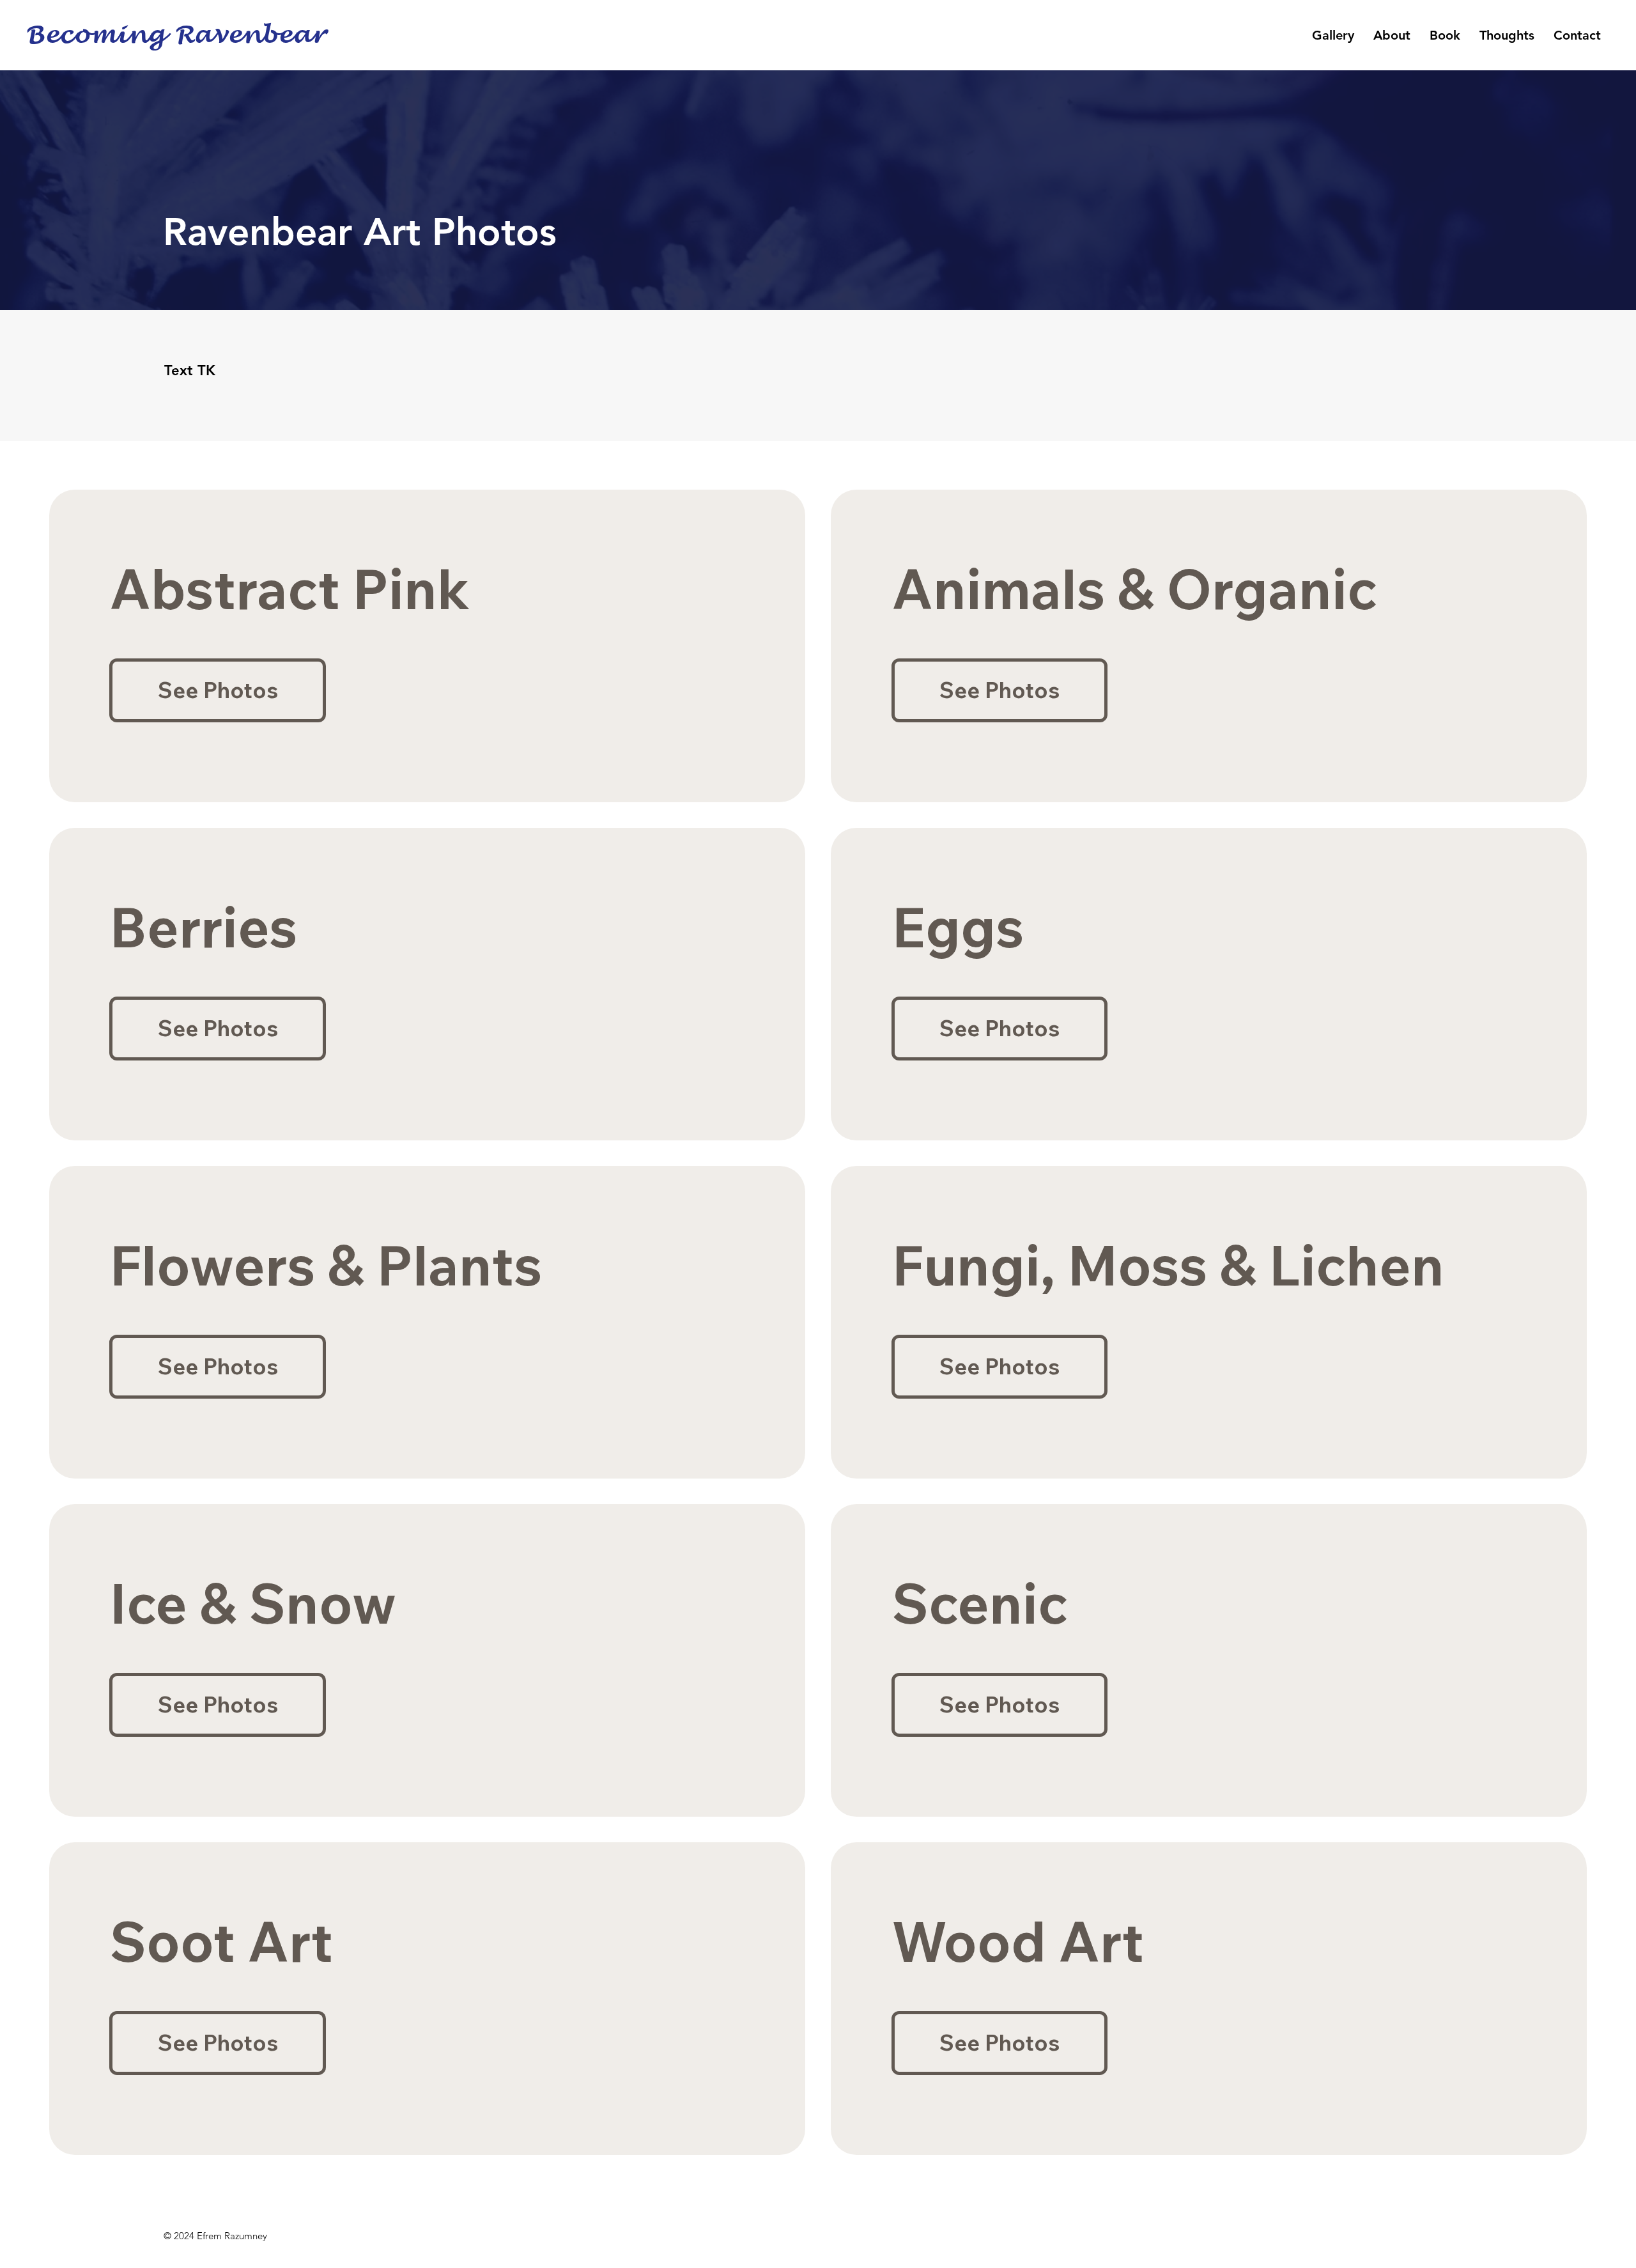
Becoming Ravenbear (175, 35)
